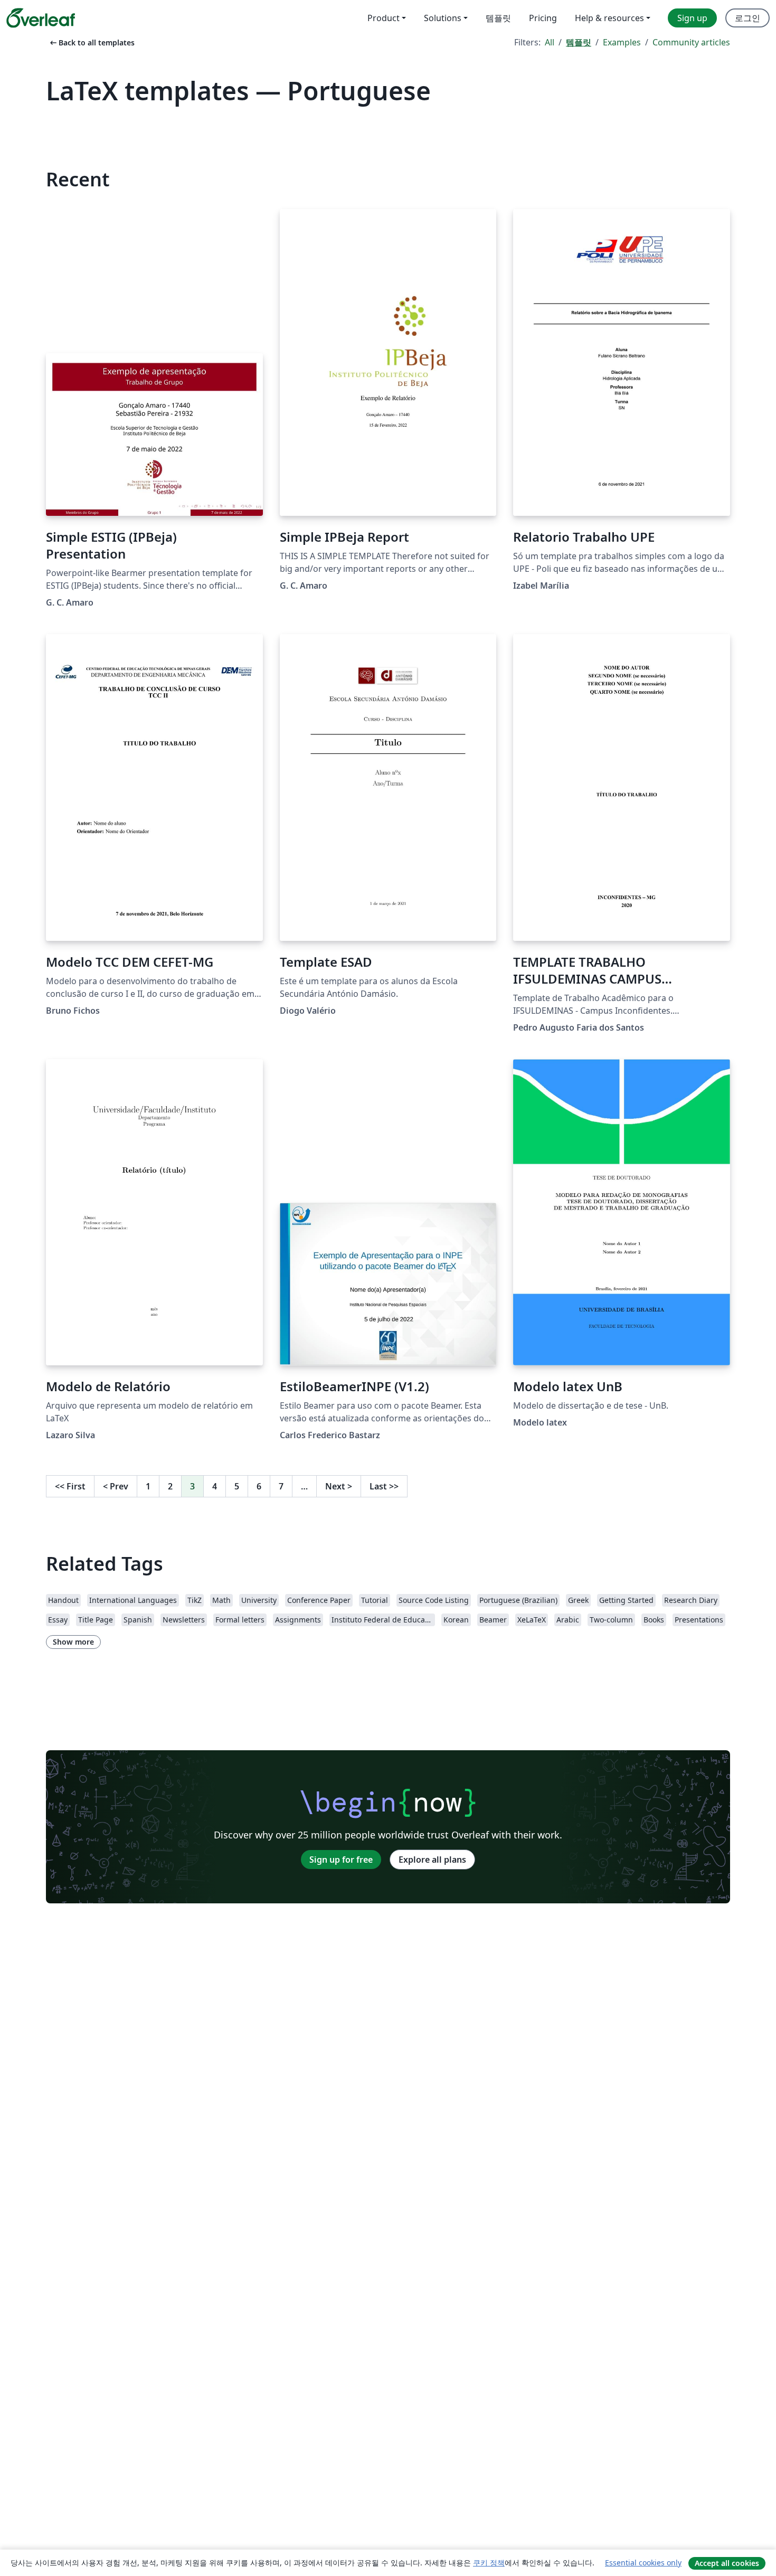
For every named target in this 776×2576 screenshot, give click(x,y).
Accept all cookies (727, 2563)
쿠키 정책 (489, 2563)
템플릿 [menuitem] (498, 18)
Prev (116, 1486)
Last (384, 1486)
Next (339, 1486)
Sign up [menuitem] (692, 18)
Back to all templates (91, 43)
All (550, 42)
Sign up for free (341, 1860)
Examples (622, 42)
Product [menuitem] (384, 18)
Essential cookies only (643, 2563)
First (70, 1486)
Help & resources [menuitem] (609, 18)
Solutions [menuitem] (443, 18)
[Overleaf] (41, 18)
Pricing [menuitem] (543, 18)
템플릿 (579, 42)
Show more (73, 1642)
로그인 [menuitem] (747, 18)
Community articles (691, 42)
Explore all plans (432, 1860)
